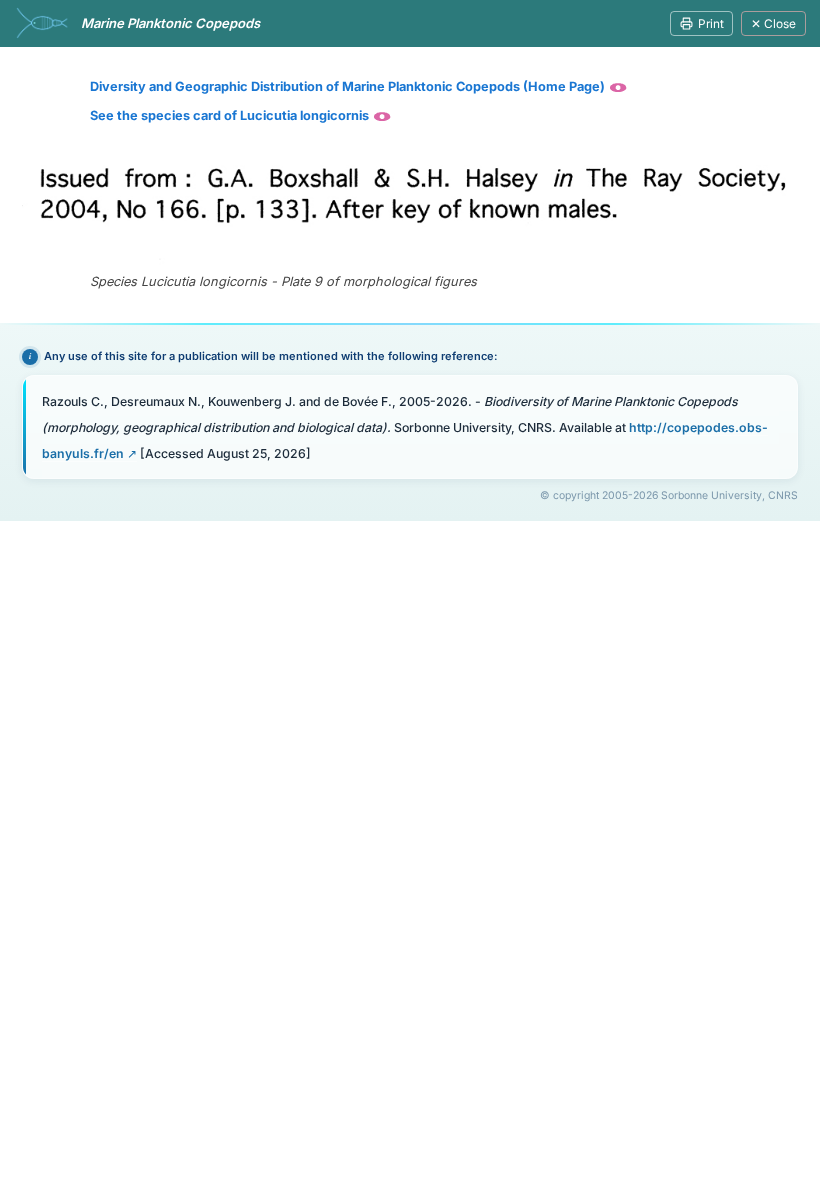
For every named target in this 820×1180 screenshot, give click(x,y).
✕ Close (773, 23)
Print (711, 23)
